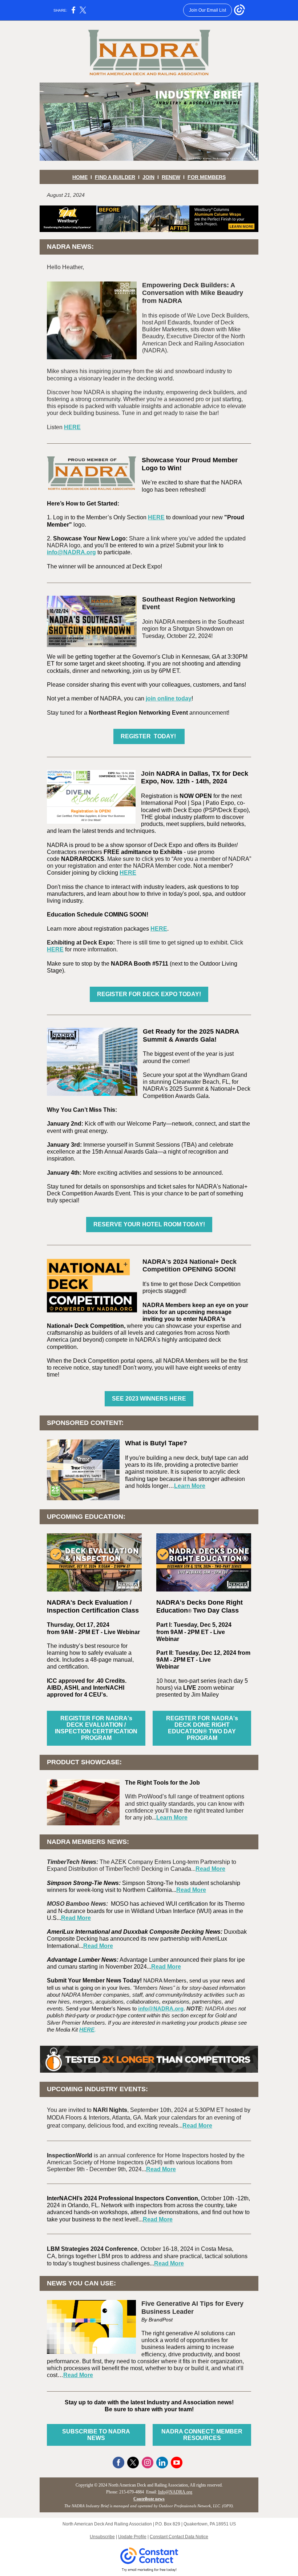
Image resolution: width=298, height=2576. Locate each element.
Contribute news (149, 2499)
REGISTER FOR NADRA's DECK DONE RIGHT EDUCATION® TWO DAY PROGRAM (202, 1728)
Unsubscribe (102, 2537)
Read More (210, 1869)
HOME (80, 177)
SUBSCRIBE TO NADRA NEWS (96, 2435)
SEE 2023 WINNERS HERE (149, 1399)
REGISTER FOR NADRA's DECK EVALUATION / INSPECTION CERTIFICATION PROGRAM (96, 1728)
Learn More (190, 1486)
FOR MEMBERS (207, 177)
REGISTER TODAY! (149, 736)
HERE (72, 427)
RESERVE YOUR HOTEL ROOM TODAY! (149, 1224)
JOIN (148, 177)
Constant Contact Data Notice (179, 2537)
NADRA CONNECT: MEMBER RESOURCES (202, 2435)
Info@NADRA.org (175, 2492)
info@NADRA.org (71, 552)
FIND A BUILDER (115, 177)
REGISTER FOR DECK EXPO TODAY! (149, 994)
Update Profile (132, 2537)
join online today (169, 698)
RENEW (171, 177)
